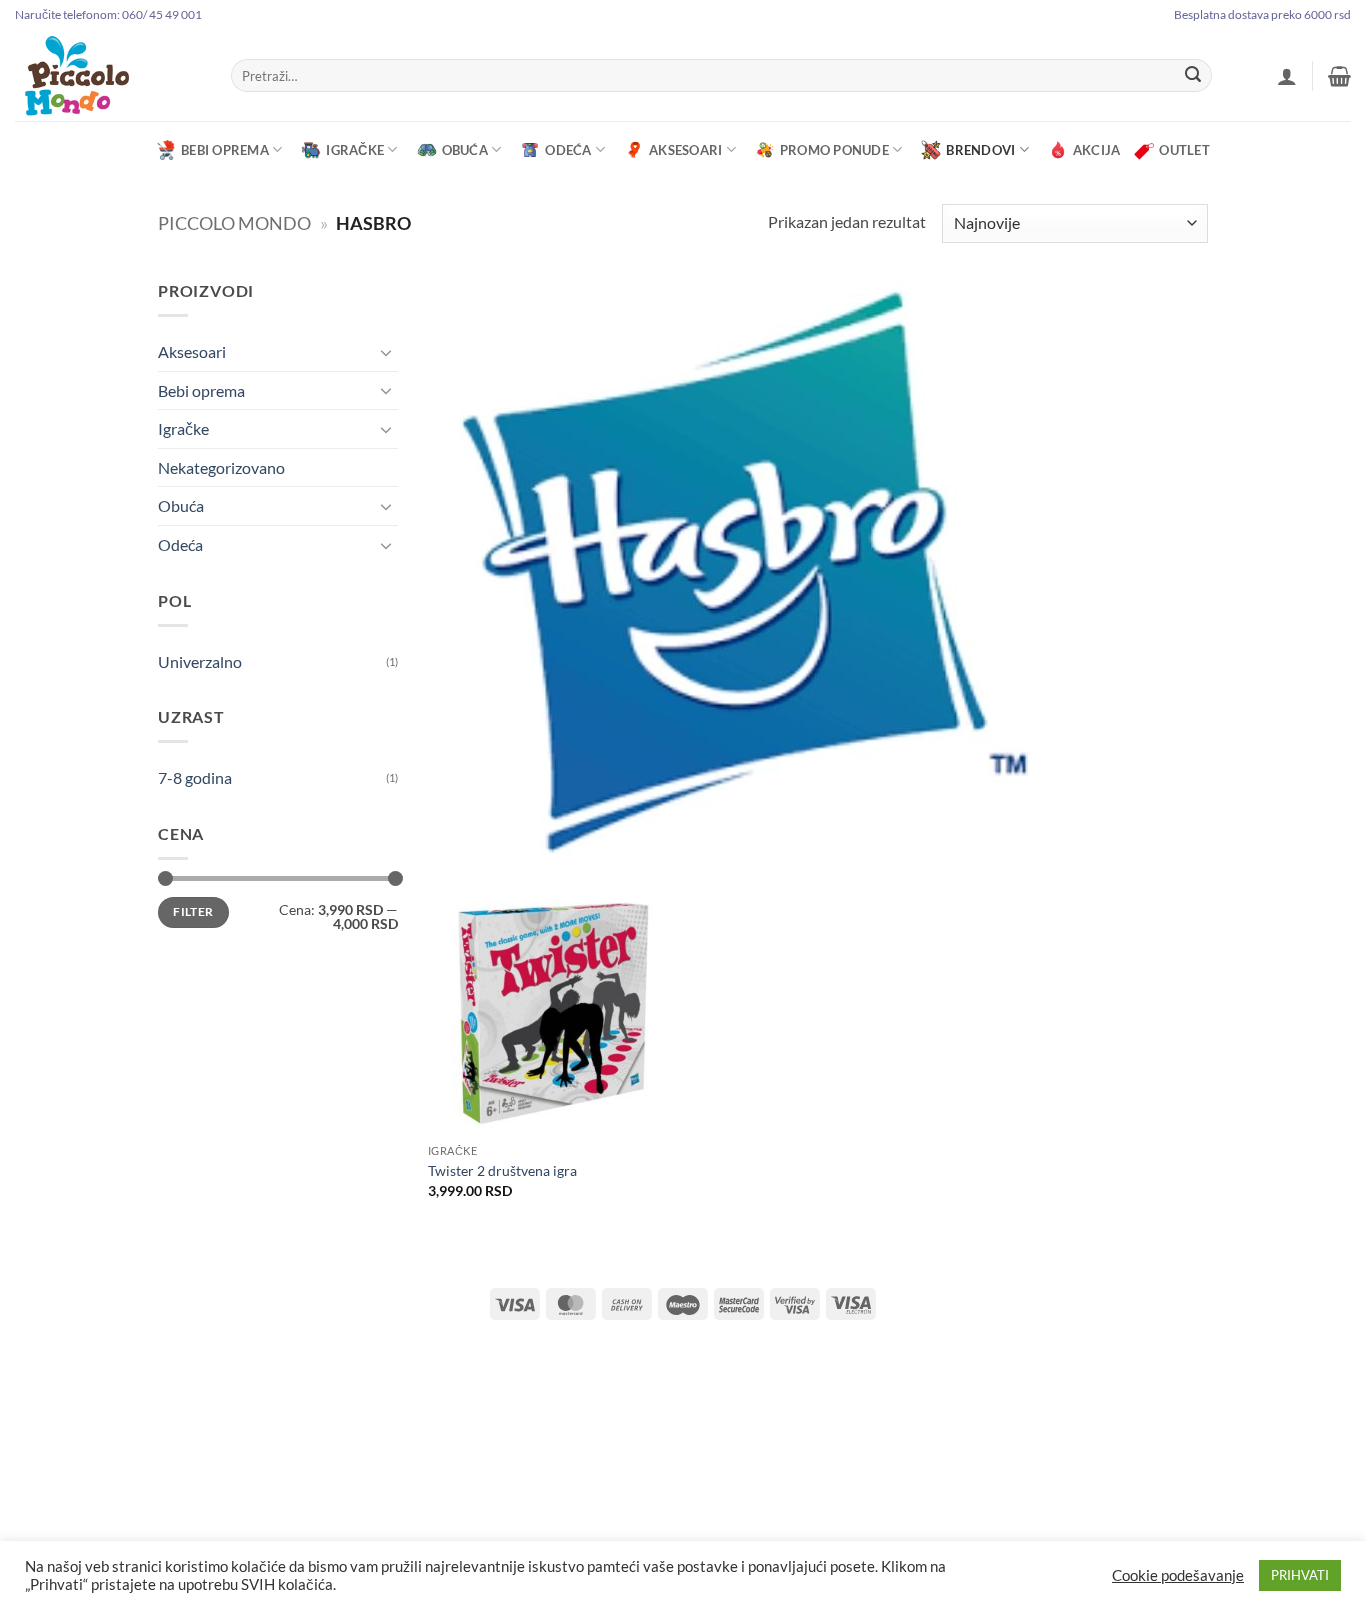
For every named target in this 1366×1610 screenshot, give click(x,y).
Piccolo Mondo (234, 223)
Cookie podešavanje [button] (1178, 1575)
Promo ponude (834, 150)
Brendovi (980, 150)
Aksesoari (685, 150)
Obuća (465, 150)
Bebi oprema (225, 150)
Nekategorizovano (221, 467)
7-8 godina (195, 777)
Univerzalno (200, 661)
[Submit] (1193, 76)
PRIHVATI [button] (1300, 1575)
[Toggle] (386, 352)
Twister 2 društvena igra (502, 1170)
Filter (193, 911)
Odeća (568, 150)
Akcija (1097, 150)
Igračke (355, 150)
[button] (1287, 76)
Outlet (1184, 150)
